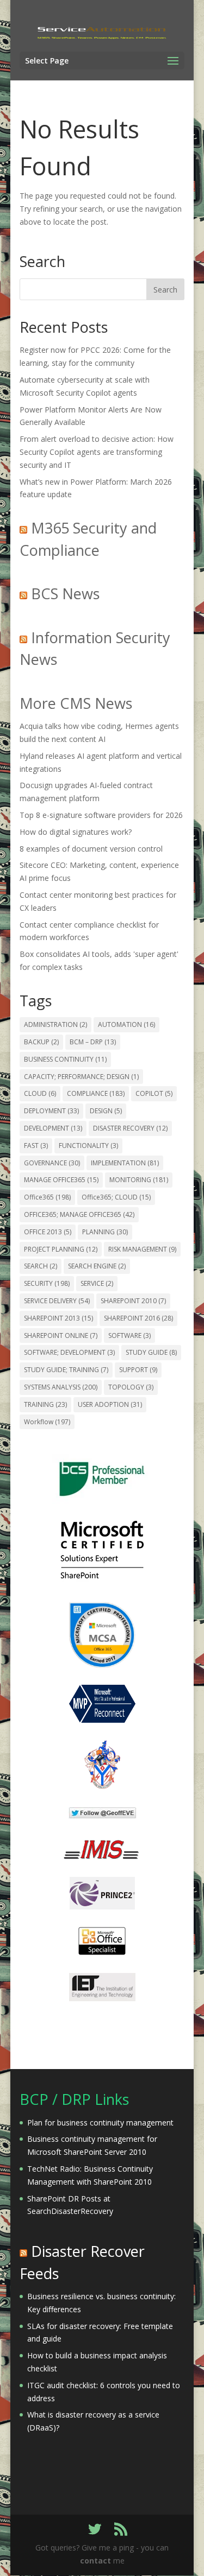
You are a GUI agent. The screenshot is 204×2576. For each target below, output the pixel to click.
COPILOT (154, 1093)
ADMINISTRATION (55, 1024)
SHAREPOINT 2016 (138, 1318)
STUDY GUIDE (151, 1352)
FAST (36, 1146)
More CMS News (76, 703)
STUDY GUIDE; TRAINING (66, 1370)
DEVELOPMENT (53, 1128)
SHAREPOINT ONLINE (61, 1335)
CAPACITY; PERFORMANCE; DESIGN (81, 1077)
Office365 (47, 1197)
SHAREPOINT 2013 (58, 1318)
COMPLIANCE (96, 1093)
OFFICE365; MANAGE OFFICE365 (79, 1214)
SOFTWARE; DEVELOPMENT (69, 1352)
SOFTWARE (129, 1335)
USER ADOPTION (110, 1404)
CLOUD (40, 1093)
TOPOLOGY (131, 1387)
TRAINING (45, 1404)
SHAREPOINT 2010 (133, 1301)
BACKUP (41, 1042)
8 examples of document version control (91, 849)
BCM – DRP (93, 1042)
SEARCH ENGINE (97, 1266)
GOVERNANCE (52, 1163)
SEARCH (41, 1266)
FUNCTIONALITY (88, 1146)
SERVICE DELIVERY (57, 1301)
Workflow (47, 1422)
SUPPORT (138, 1370)
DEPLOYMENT (51, 1111)
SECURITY (47, 1283)
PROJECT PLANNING (61, 1249)
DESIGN (106, 1111)
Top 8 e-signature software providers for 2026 (101, 815)
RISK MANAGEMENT (142, 1249)
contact (95, 2561)
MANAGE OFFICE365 (61, 1180)
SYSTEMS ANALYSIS (61, 1387)
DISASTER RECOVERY (130, 1128)
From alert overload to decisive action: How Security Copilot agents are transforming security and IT (97, 452)
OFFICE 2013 (48, 1232)
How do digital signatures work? (76, 832)
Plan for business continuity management (100, 2123)
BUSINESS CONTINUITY (65, 1059)
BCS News (65, 594)
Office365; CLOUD (116, 1197)
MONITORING (139, 1180)
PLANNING (105, 1232)
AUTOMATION (126, 1024)
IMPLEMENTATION (125, 1163)
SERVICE (97, 1283)
